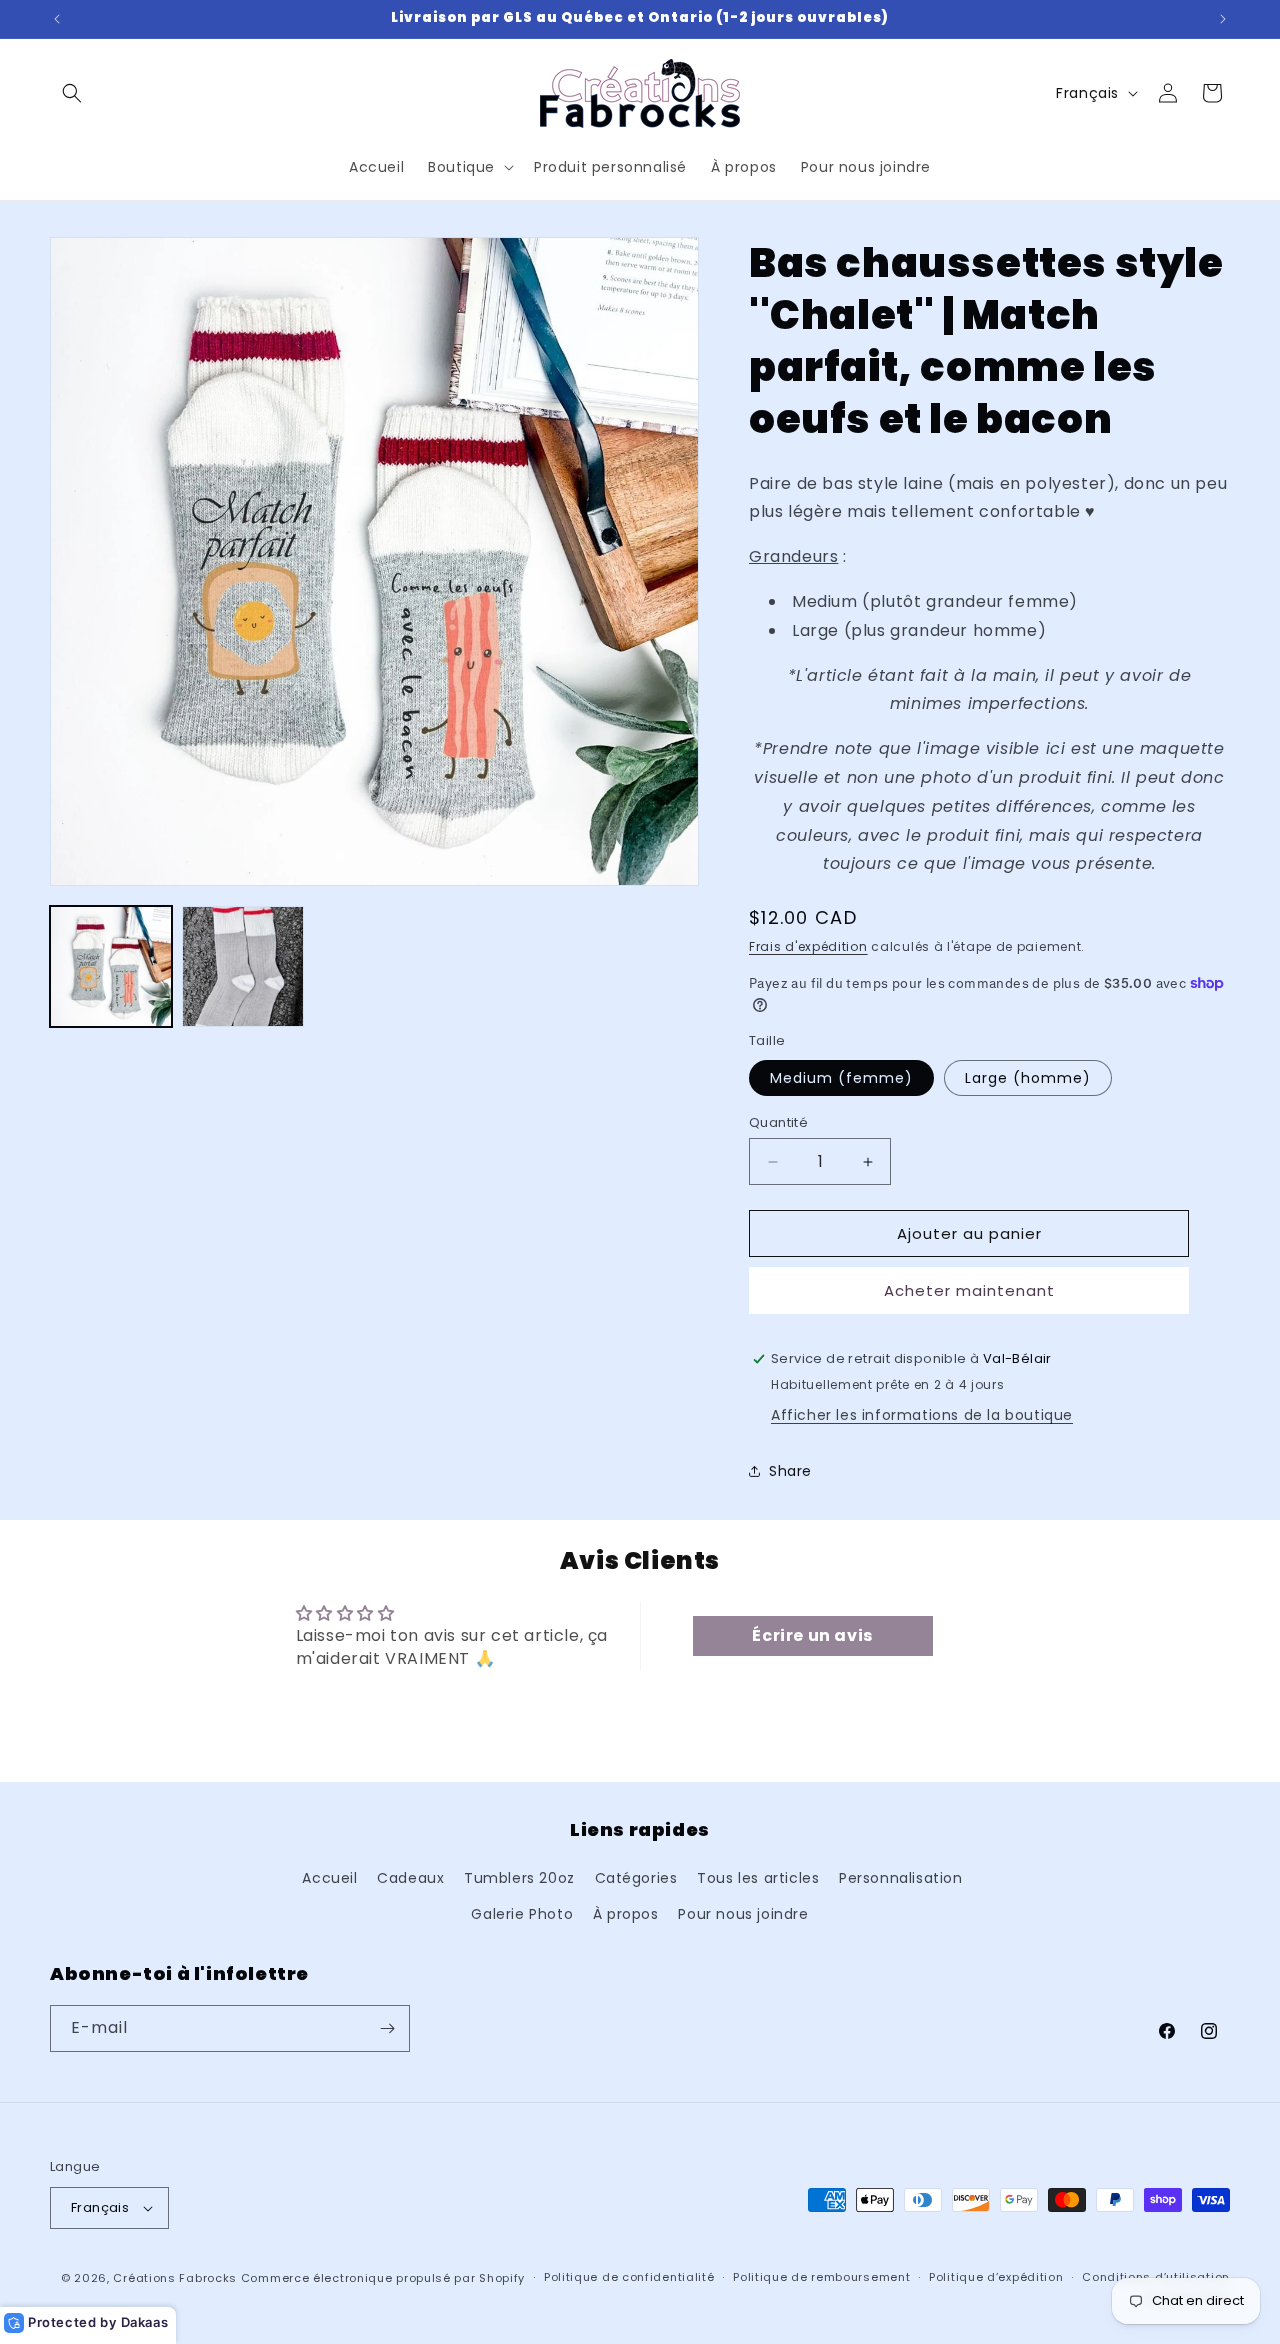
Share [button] (790, 1471)
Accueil (329, 1878)
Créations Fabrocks (175, 2278)
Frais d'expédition (808, 946)
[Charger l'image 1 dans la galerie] (111, 967)
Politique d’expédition (996, 2277)
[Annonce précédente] (57, 19)
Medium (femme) (841, 1078)
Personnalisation (901, 1878)
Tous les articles (758, 1878)
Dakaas (145, 2322)
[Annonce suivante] (1223, 19)
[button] (72, 93)
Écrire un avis (812, 1635)
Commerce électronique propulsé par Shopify (383, 2278)
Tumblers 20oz (519, 1878)
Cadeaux (410, 1878)
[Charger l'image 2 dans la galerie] (243, 967)
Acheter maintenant (969, 1290)
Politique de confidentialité (629, 2277)
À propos (626, 1914)
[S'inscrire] (387, 2028)
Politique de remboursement (821, 2277)
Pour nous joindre (743, 1914)
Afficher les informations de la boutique (922, 1415)
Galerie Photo (522, 1914)
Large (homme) (1028, 1078)
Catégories (636, 1878)
